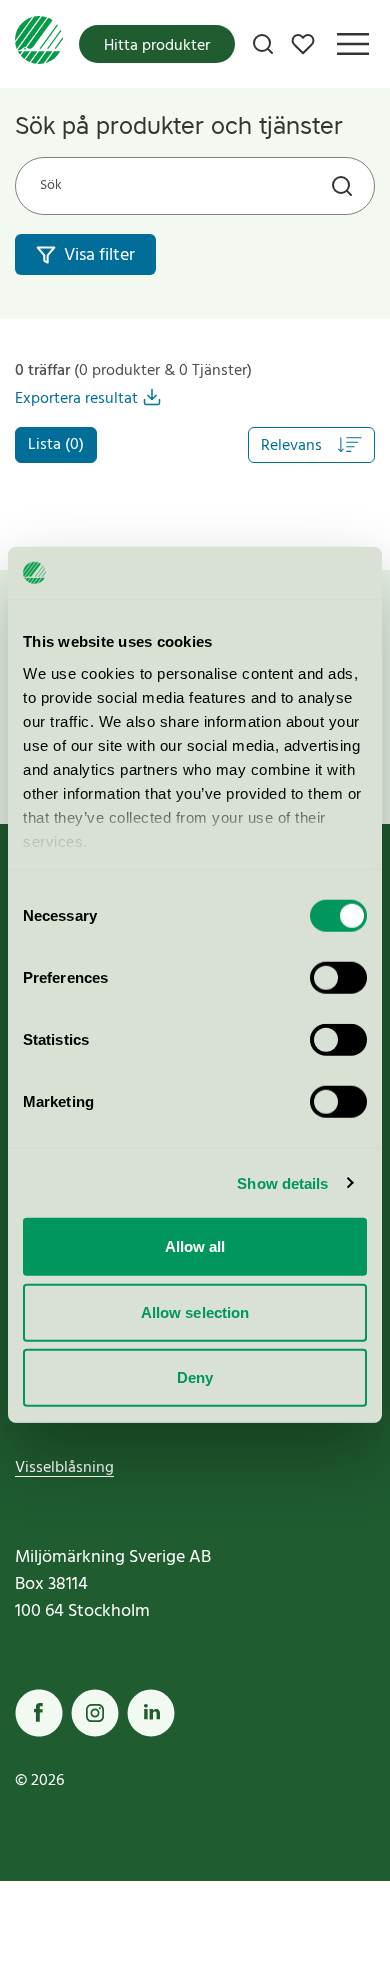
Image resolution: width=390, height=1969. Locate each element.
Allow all (195, 1246)
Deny (195, 1377)
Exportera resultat (76, 399)
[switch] (338, 978)
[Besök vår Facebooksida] (39, 1713)
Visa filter (99, 255)
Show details (282, 1182)
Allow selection (195, 1311)
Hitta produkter (157, 46)
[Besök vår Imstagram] (95, 1713)
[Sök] (263, 44)
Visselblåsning (64, 1468)
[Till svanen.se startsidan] (39, 44)
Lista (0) (56, 445)
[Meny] (353, 44)
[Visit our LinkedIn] (151, 1713)
